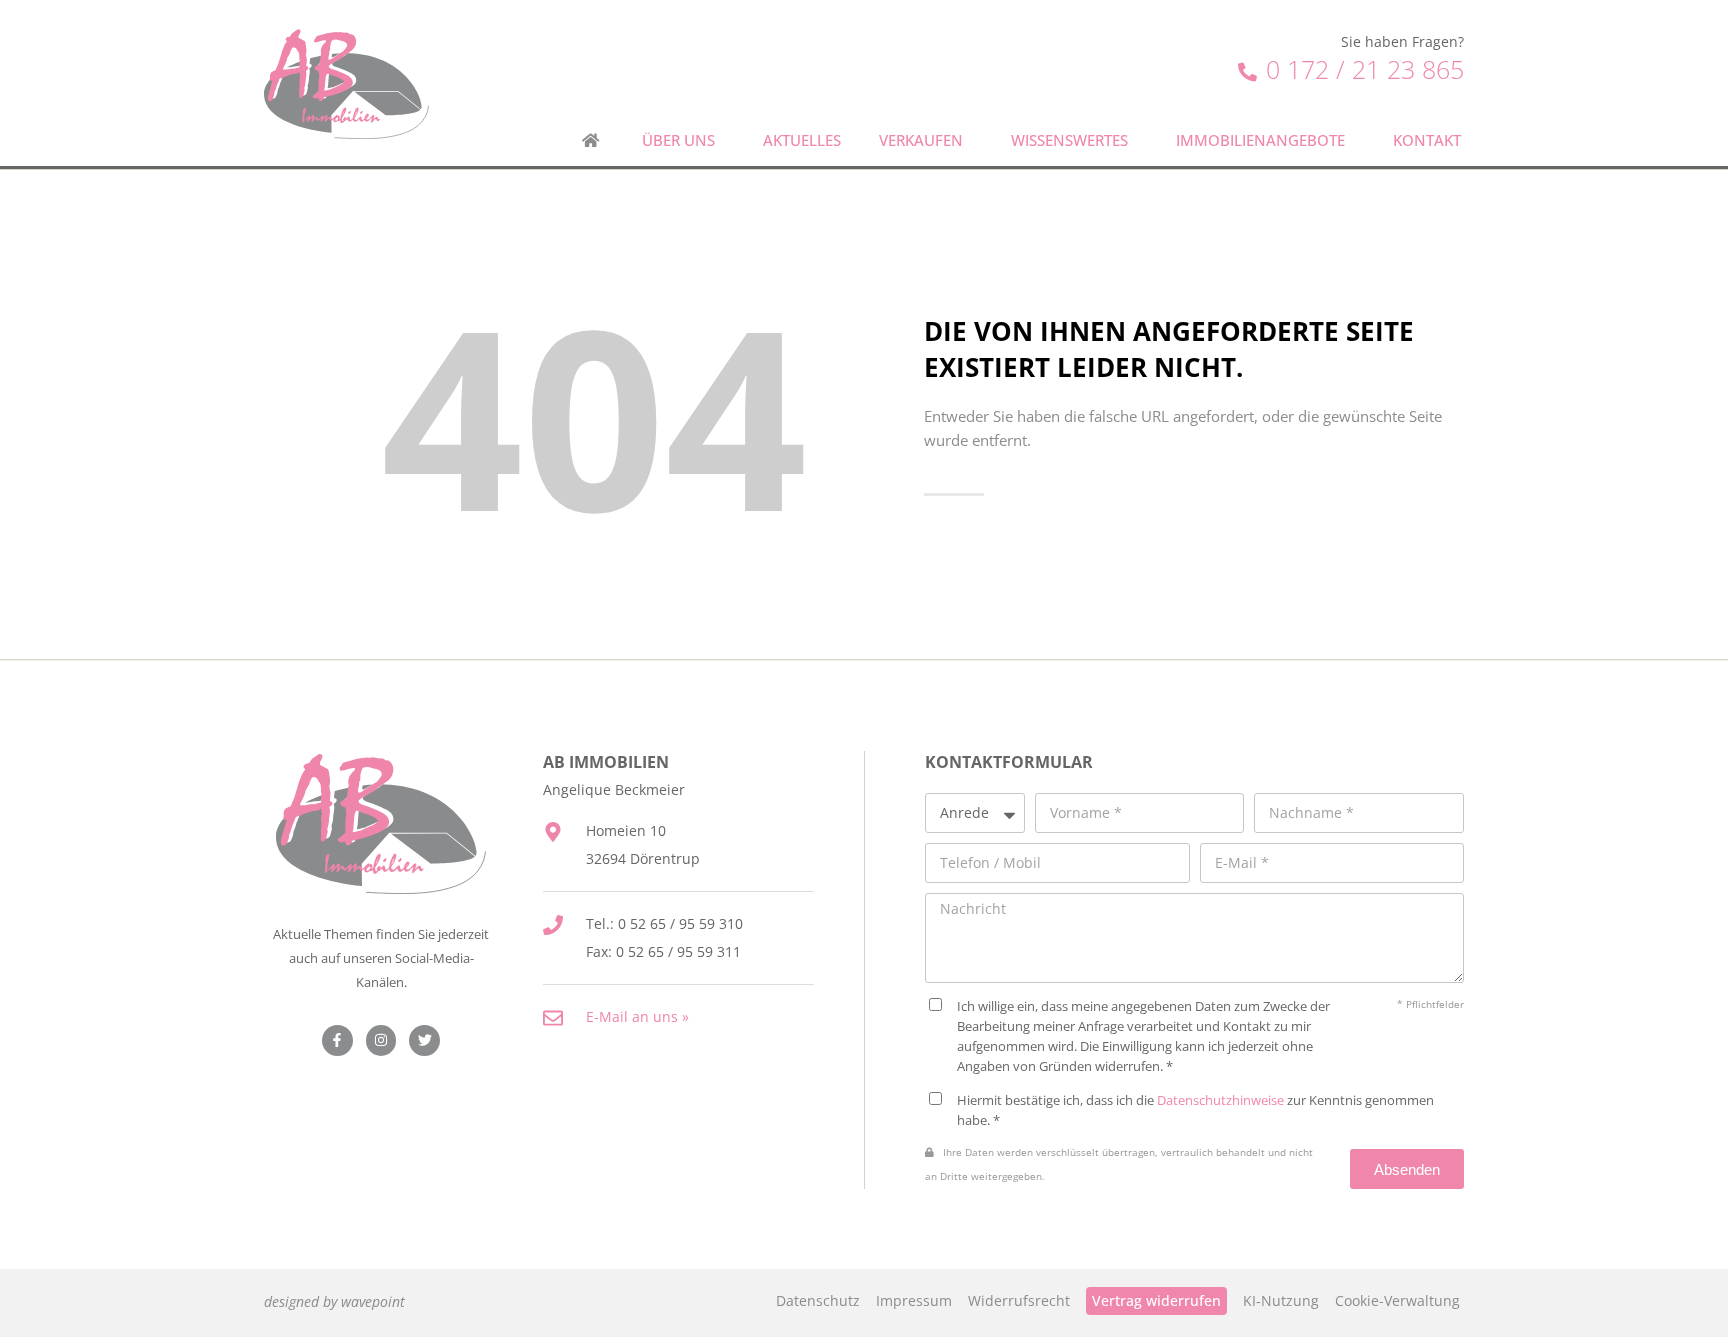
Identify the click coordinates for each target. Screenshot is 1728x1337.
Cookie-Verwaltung (1397, 1300)
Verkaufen (921, 140)
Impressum (914, 1300)
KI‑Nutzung (1281, 1300)
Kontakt (1427, 140)
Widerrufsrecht (1019, 1300)
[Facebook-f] (337, 1040)
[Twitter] (424, 1040)
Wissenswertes (1069, 140)
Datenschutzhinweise (1220, 1100)
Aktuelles (802, 140)
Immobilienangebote (1260, 140)
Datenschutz (818, 1300)
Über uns (678, 140)
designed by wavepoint (334, 1301)
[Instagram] (381, 1040)
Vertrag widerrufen (1156, 1300)
